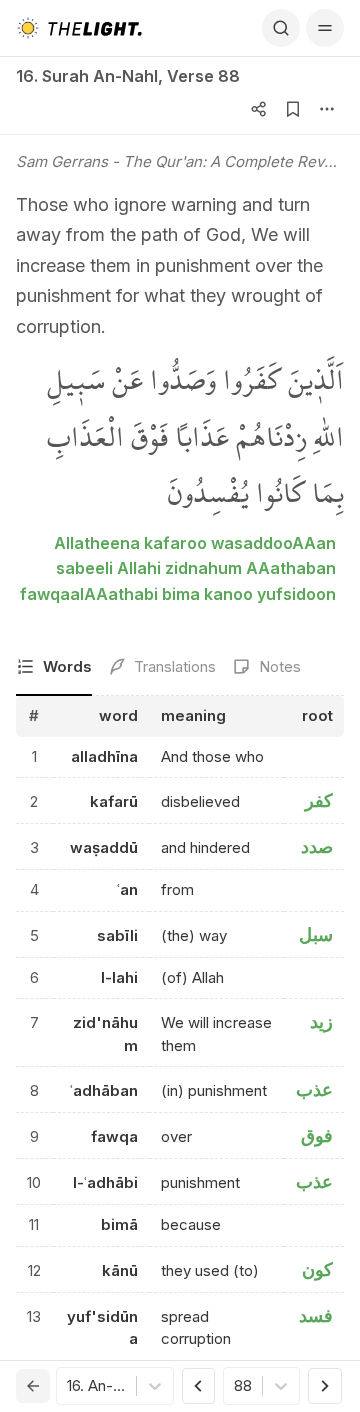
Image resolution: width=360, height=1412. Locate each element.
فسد (316, 1315)
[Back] (33, 1386)
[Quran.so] (79, 28)
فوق (317, 1135)
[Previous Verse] (199, 1386)
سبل (316, 934)
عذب (314, 1089)
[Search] (281, 28)
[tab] (54, 668)
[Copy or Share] (259, 109)
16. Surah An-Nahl (87, 76)
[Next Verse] (325, 1386)
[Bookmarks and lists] (293, 109)
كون (317, 1269)
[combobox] (69, 1386)
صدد (317, 846)
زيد (321, 1021)
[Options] (327, 109)
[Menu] (325, 28)
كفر (319, 800)
